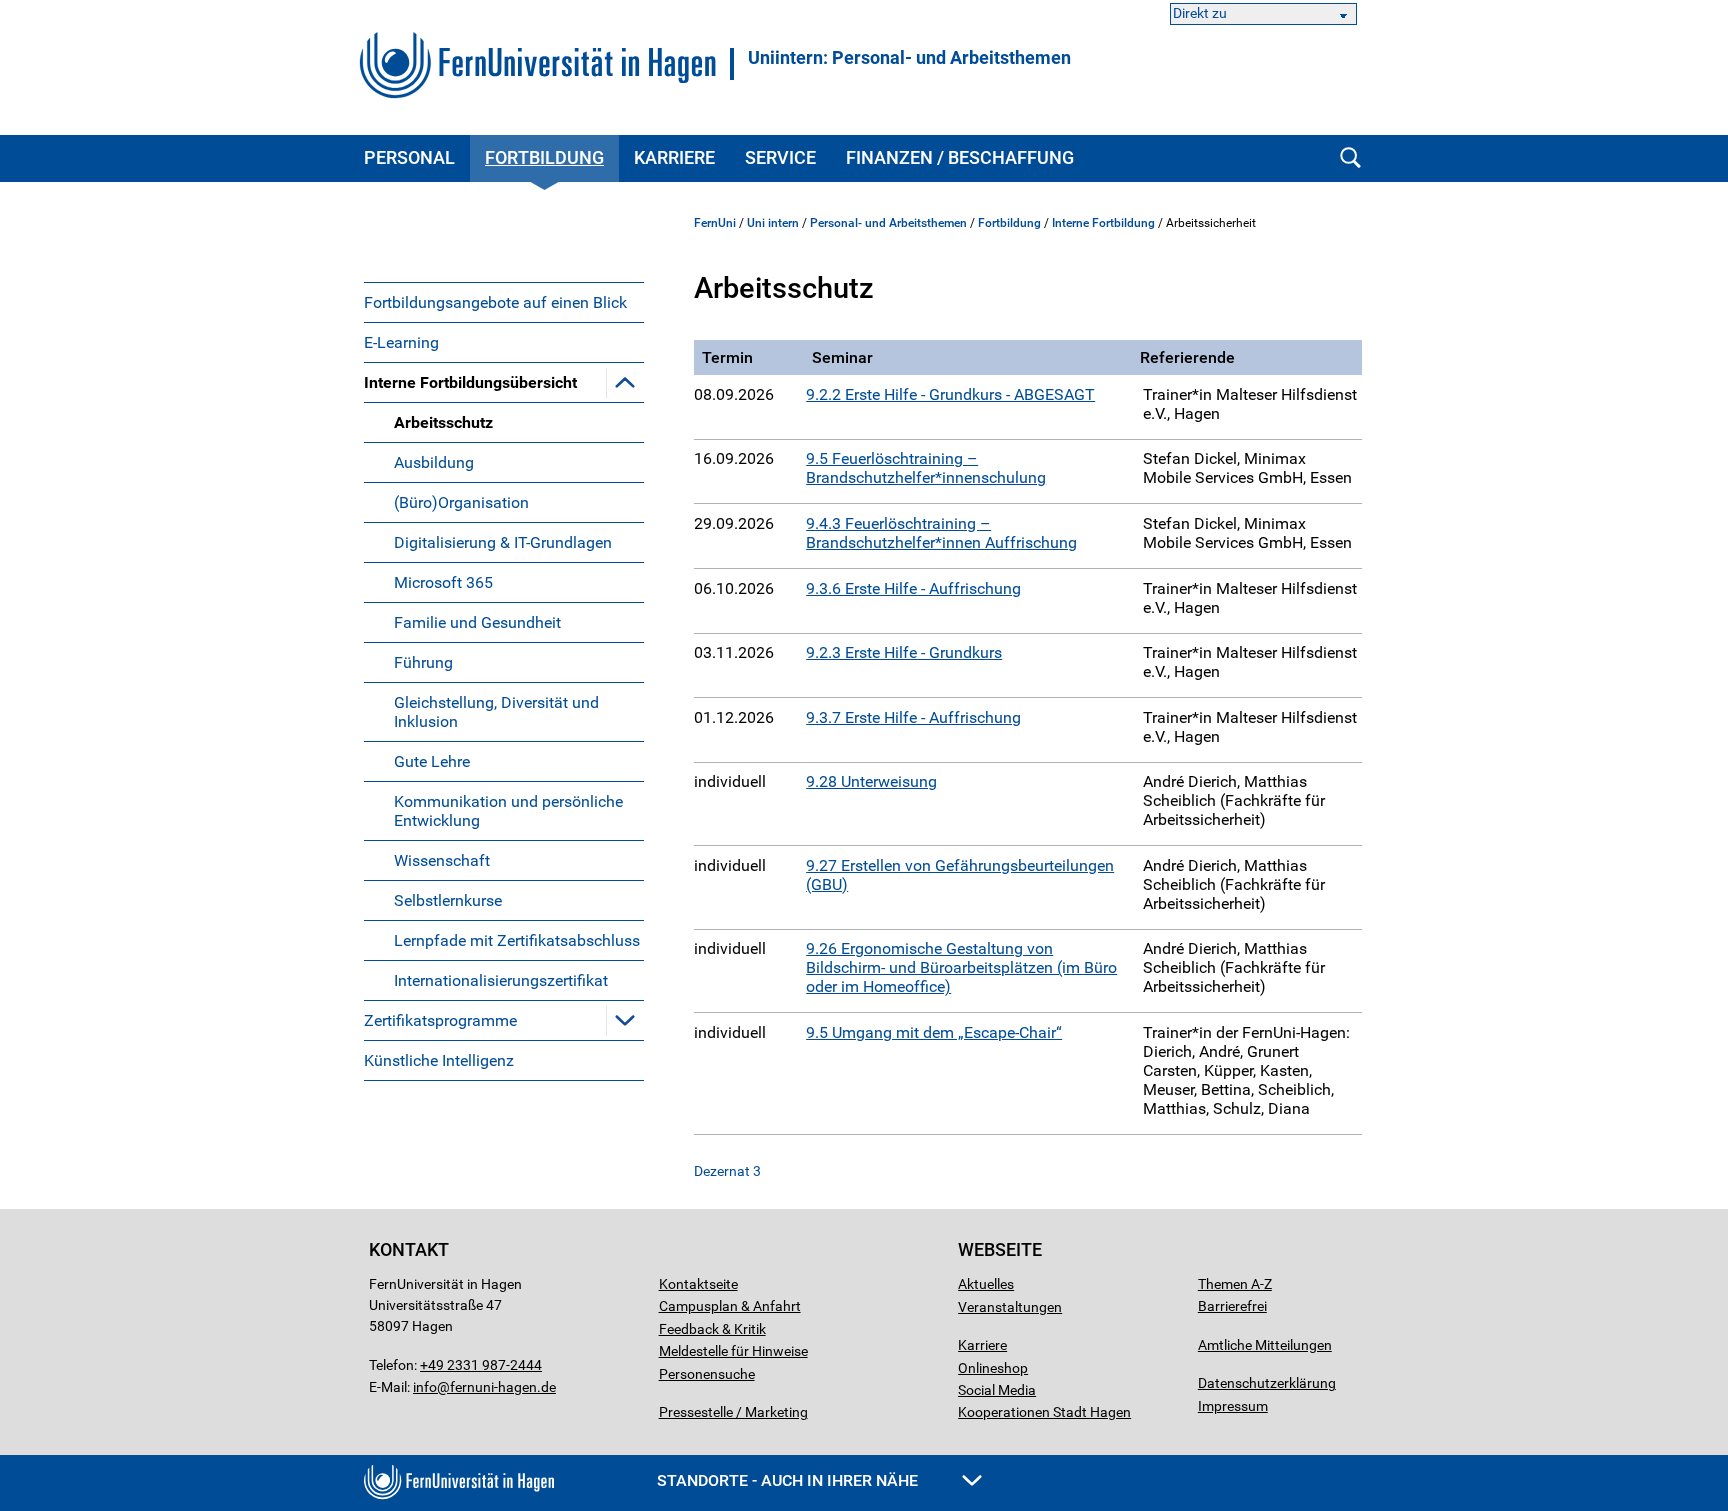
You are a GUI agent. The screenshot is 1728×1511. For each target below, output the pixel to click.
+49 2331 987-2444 (481, 1365)
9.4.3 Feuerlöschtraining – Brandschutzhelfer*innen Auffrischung (941, 533)
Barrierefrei (1232, 1306)
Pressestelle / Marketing (733, 1412)
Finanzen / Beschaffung (960, 157)
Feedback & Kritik (712, 1329)
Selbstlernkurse (448, 900)
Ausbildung (434, 462)
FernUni (715, 223)
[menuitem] (504, 302)
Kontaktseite (698, 1284)
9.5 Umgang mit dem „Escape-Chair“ (934, 1032)
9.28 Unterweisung (871, 781)
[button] (625, 382)
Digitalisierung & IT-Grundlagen (503, 542)
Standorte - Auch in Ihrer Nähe (789, 1480)
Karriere (674, 157)
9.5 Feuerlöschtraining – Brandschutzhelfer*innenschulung (926, 468)
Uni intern (773, 223)
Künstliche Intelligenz (439, 1060)
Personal (409, 157)
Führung (423, 662)
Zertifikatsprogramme (440, 1020)
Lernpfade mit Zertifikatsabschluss (517, 940)
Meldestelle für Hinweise (733, 1351)
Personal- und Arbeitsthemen (888, 223)
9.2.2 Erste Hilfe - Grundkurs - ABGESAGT (950, 394)
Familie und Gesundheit (477, 622)
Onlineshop (993, 1368)
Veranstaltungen (1010, 1307)
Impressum (1233, 1406)
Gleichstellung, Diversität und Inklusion (496, 712)
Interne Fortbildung (1103, 223)
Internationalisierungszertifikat (501, 980)
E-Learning (401, 342)
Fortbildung (544, 157)
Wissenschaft (442, 860)
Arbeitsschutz (443, 422)
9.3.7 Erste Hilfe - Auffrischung (913, 717)
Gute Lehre (432, 761)
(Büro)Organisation (461, 502)
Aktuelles (986, 1284)
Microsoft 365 (443, 582)
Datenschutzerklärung (1267, 1383)
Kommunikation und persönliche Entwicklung (508, 811)
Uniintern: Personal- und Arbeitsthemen (909, 58)
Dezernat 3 (727, 1171)
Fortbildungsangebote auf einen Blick (495, 302)
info (425, 1387)
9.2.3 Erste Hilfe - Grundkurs (904, 652)
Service (780, 157)
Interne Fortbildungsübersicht (470, 382)
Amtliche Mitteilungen (1265, 1345)
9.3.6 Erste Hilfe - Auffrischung (913, 588)
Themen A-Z (1235, 1284)
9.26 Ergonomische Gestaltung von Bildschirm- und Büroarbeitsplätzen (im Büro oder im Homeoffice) (961, 967)
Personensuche (707, 1374)
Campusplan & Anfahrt (730, 1306)
